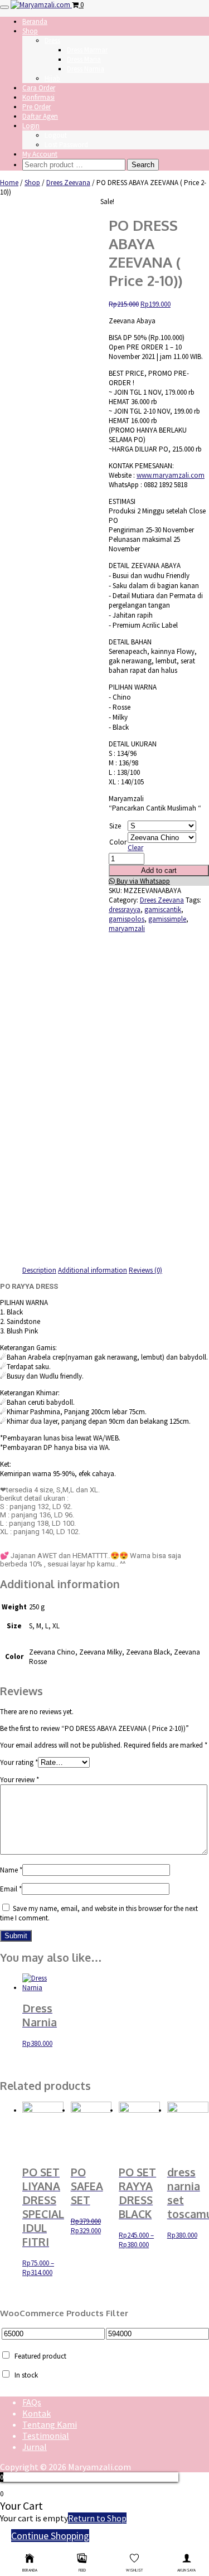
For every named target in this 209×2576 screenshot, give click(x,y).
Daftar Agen (40, 116)
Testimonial (46, 2436)
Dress (52, 40)
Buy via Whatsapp (142, 881)
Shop (30, 31)
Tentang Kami (50, 2424)
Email (11, 1889)
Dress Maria (84, 59)
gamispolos (127, 919)
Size (115, 826)
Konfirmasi (38, 97)
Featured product (40, 2356)
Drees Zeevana (68, 183)
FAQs (32, 2402)
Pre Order (37, 107)
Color (118, 842)
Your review (20, 1780)
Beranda (35, 21)
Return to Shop (97, 2518)
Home (9, 183)
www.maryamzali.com (171, 475)
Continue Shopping (50, 2536)
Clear (135, 848)
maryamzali (127, 928)
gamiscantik (163, 909)
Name (11, 1870)
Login (31, 126)
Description (39, 1270)
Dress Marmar (87, 50)
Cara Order (39, 88)
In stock (26, 2375)
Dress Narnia (86, 69)
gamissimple (167, 919)
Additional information (93, 1270)
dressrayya (125, 909)
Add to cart (159, 870)
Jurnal (35, 2447)
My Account (40, 154)
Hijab (52, 78)
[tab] (39, 1270)
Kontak (37, 2413)
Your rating (19, 1762)
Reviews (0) (145, 1270)
